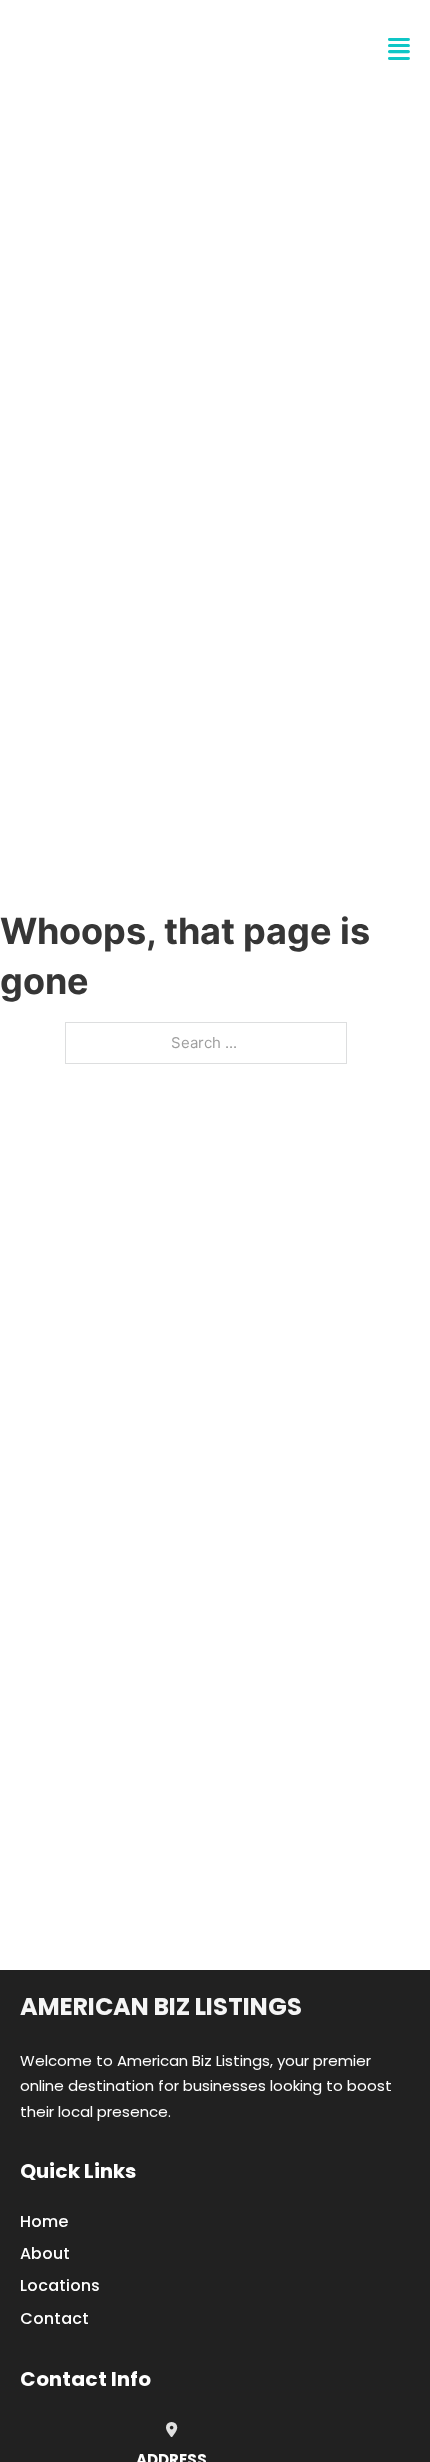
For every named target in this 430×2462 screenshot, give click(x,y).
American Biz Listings (161, 2006)
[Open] (399, 49)
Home (44, 2221)
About (45, 2253)
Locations (60, 2285)
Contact (54, 2318)
